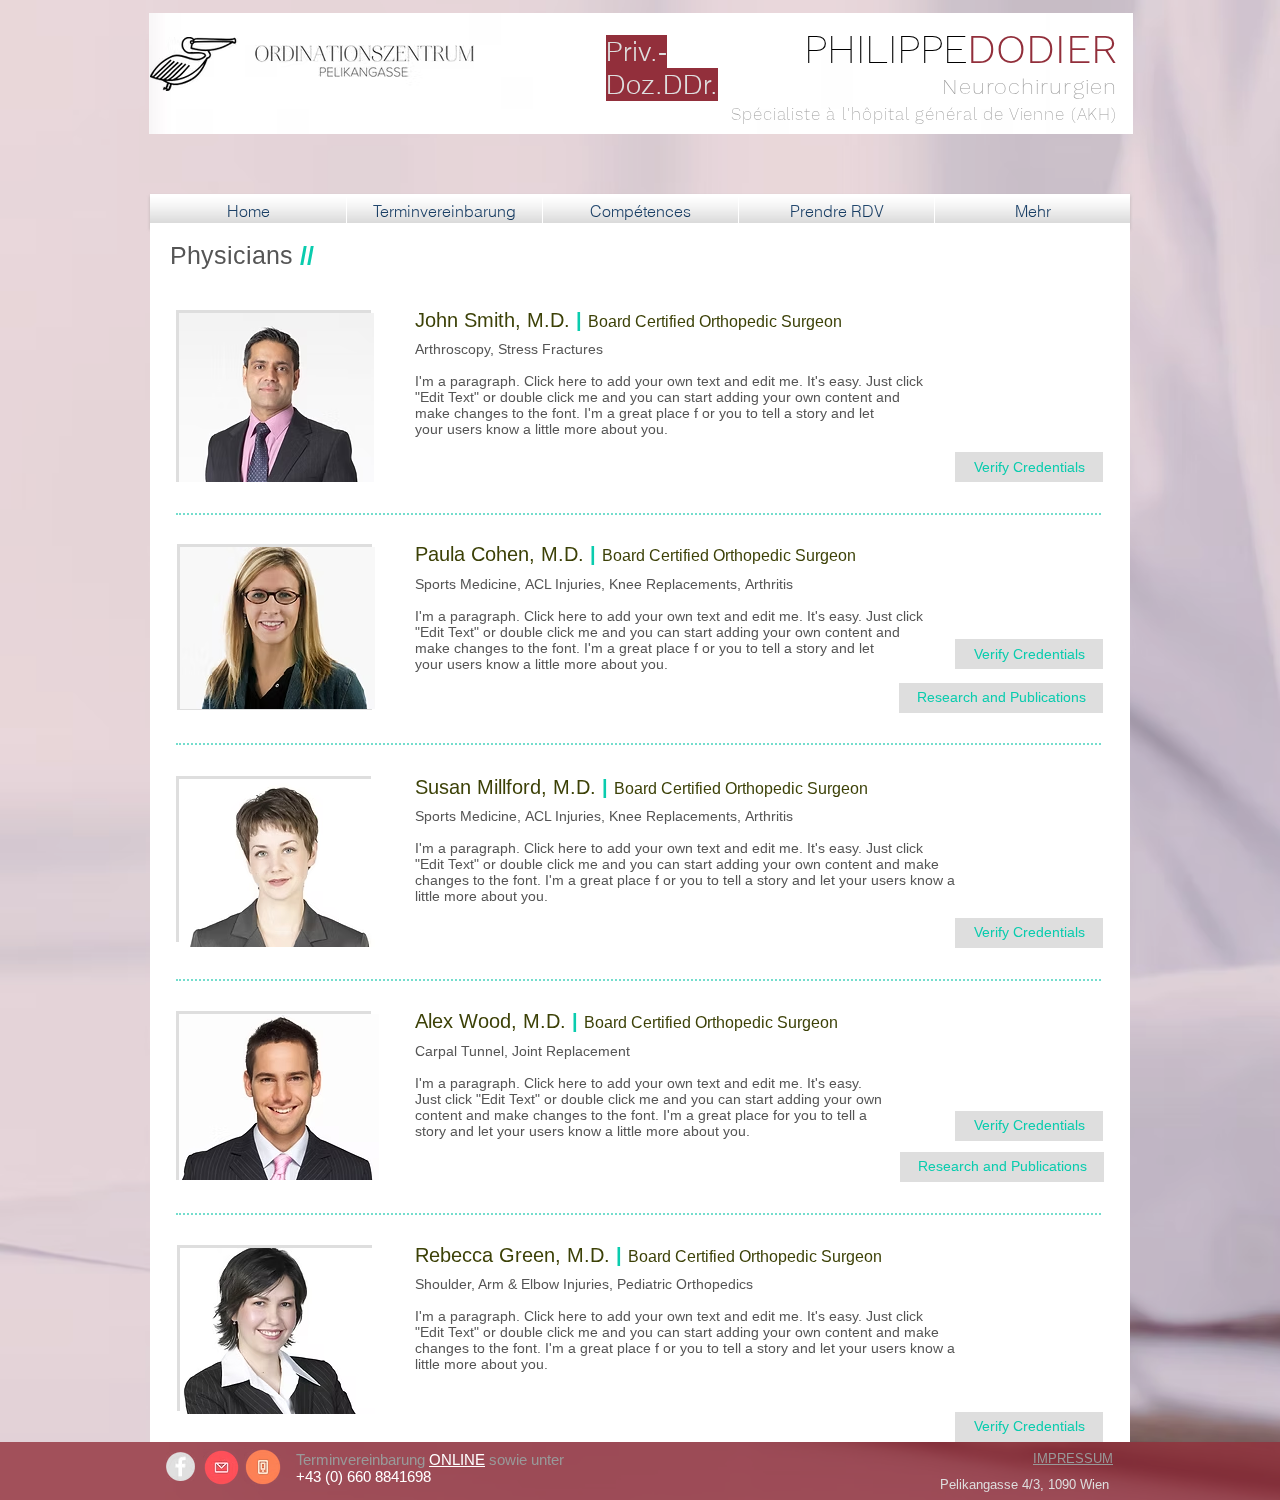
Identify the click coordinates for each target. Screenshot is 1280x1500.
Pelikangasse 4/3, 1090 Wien (1024, 1484)
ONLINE (457, 1459)
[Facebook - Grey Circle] (180, 1466)
